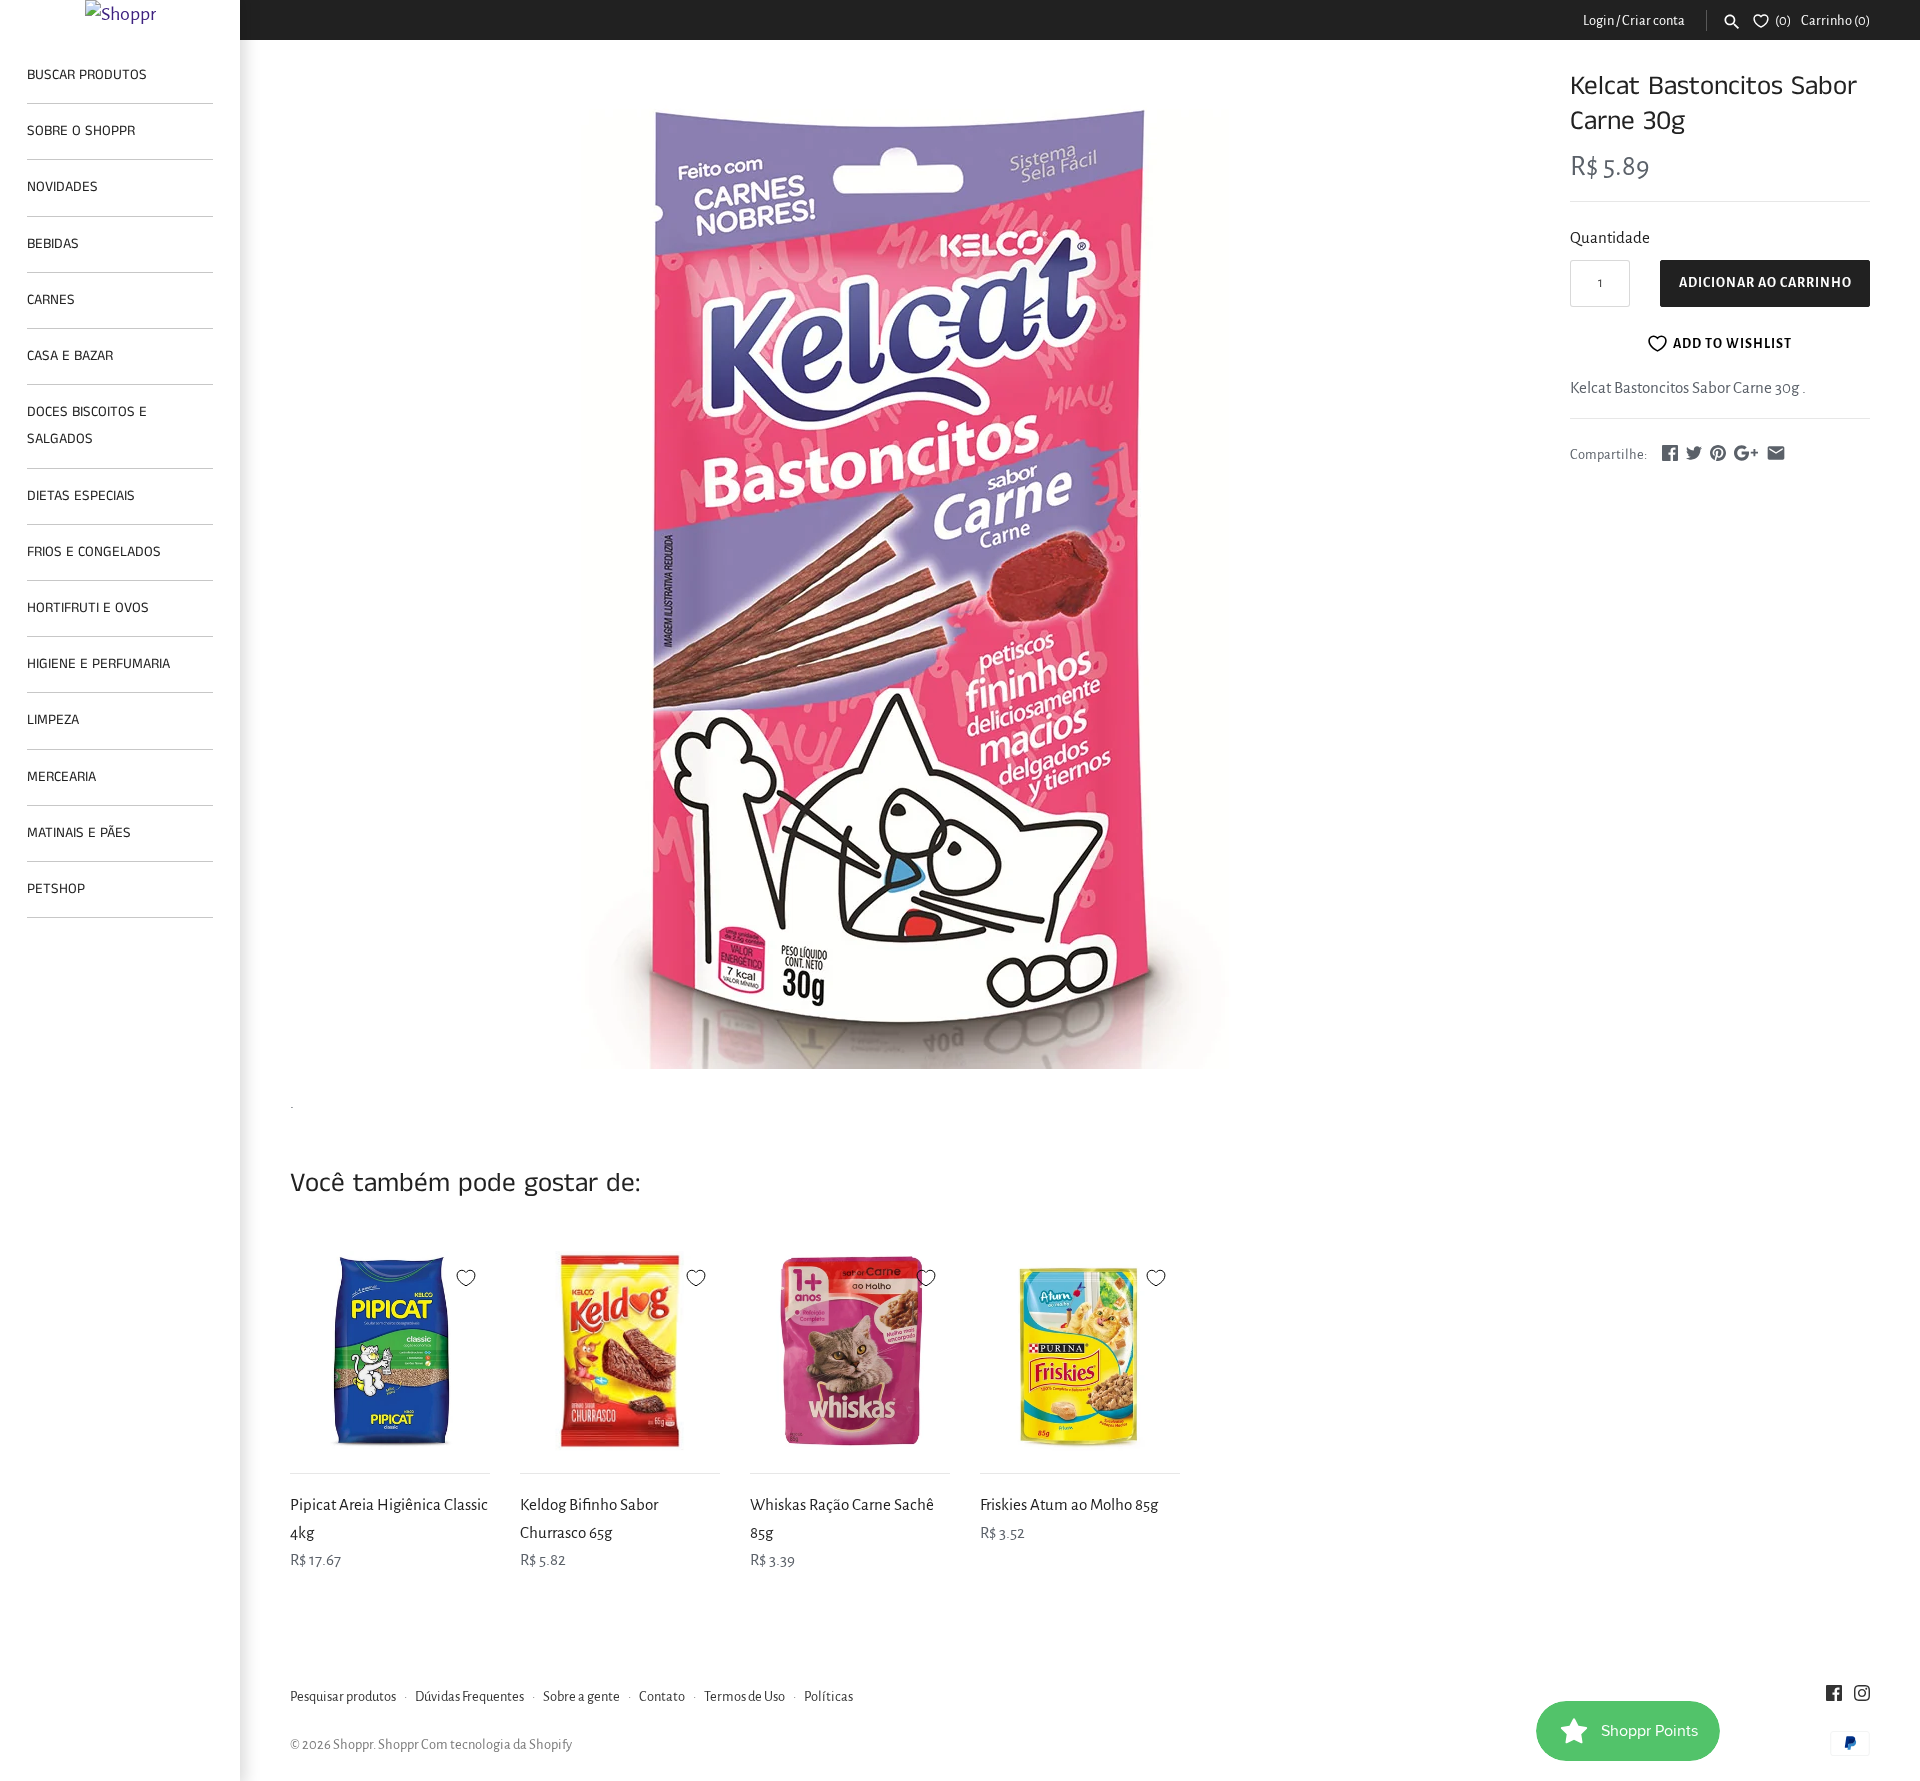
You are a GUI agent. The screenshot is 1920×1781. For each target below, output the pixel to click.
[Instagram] (1862, 1698)
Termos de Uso (744, 1696)
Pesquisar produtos (343, 1696)
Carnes (51, 300)
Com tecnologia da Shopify (496, 1744)
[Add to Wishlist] (466, 1275)
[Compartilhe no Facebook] (1670, 452)
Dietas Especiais (81, 496)
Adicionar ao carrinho (1765, 283)
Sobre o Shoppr (81, 131)
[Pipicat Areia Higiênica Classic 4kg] (390, 1351)
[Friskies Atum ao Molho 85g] (1080, 1351)
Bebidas (53, 244)
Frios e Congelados (94, 552)
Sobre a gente (581, 1696)
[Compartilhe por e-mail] (1776, 452)
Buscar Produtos (87, 75)
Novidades (62, 187)
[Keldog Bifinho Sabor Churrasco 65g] (620, 1351)
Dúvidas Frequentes (469, 1696)
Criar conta (1653, 20)
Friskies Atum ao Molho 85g (1069, 1504)
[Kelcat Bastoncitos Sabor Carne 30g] (905, 569)
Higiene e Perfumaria (98, 664)
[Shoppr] (120, 14)
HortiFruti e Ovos (88, 608)
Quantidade (1610, 237)
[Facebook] (1834, 1698)
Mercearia (61, 777)
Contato (662, 1696)
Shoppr (353, 1744)
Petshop (56, 889)
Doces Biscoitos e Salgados (87, 425)
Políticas (828, 1696)
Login (1598, 20)
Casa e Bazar (70, 356)
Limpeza (53, 720)
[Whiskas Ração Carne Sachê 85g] (850, 1351)
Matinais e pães (79, 833)
